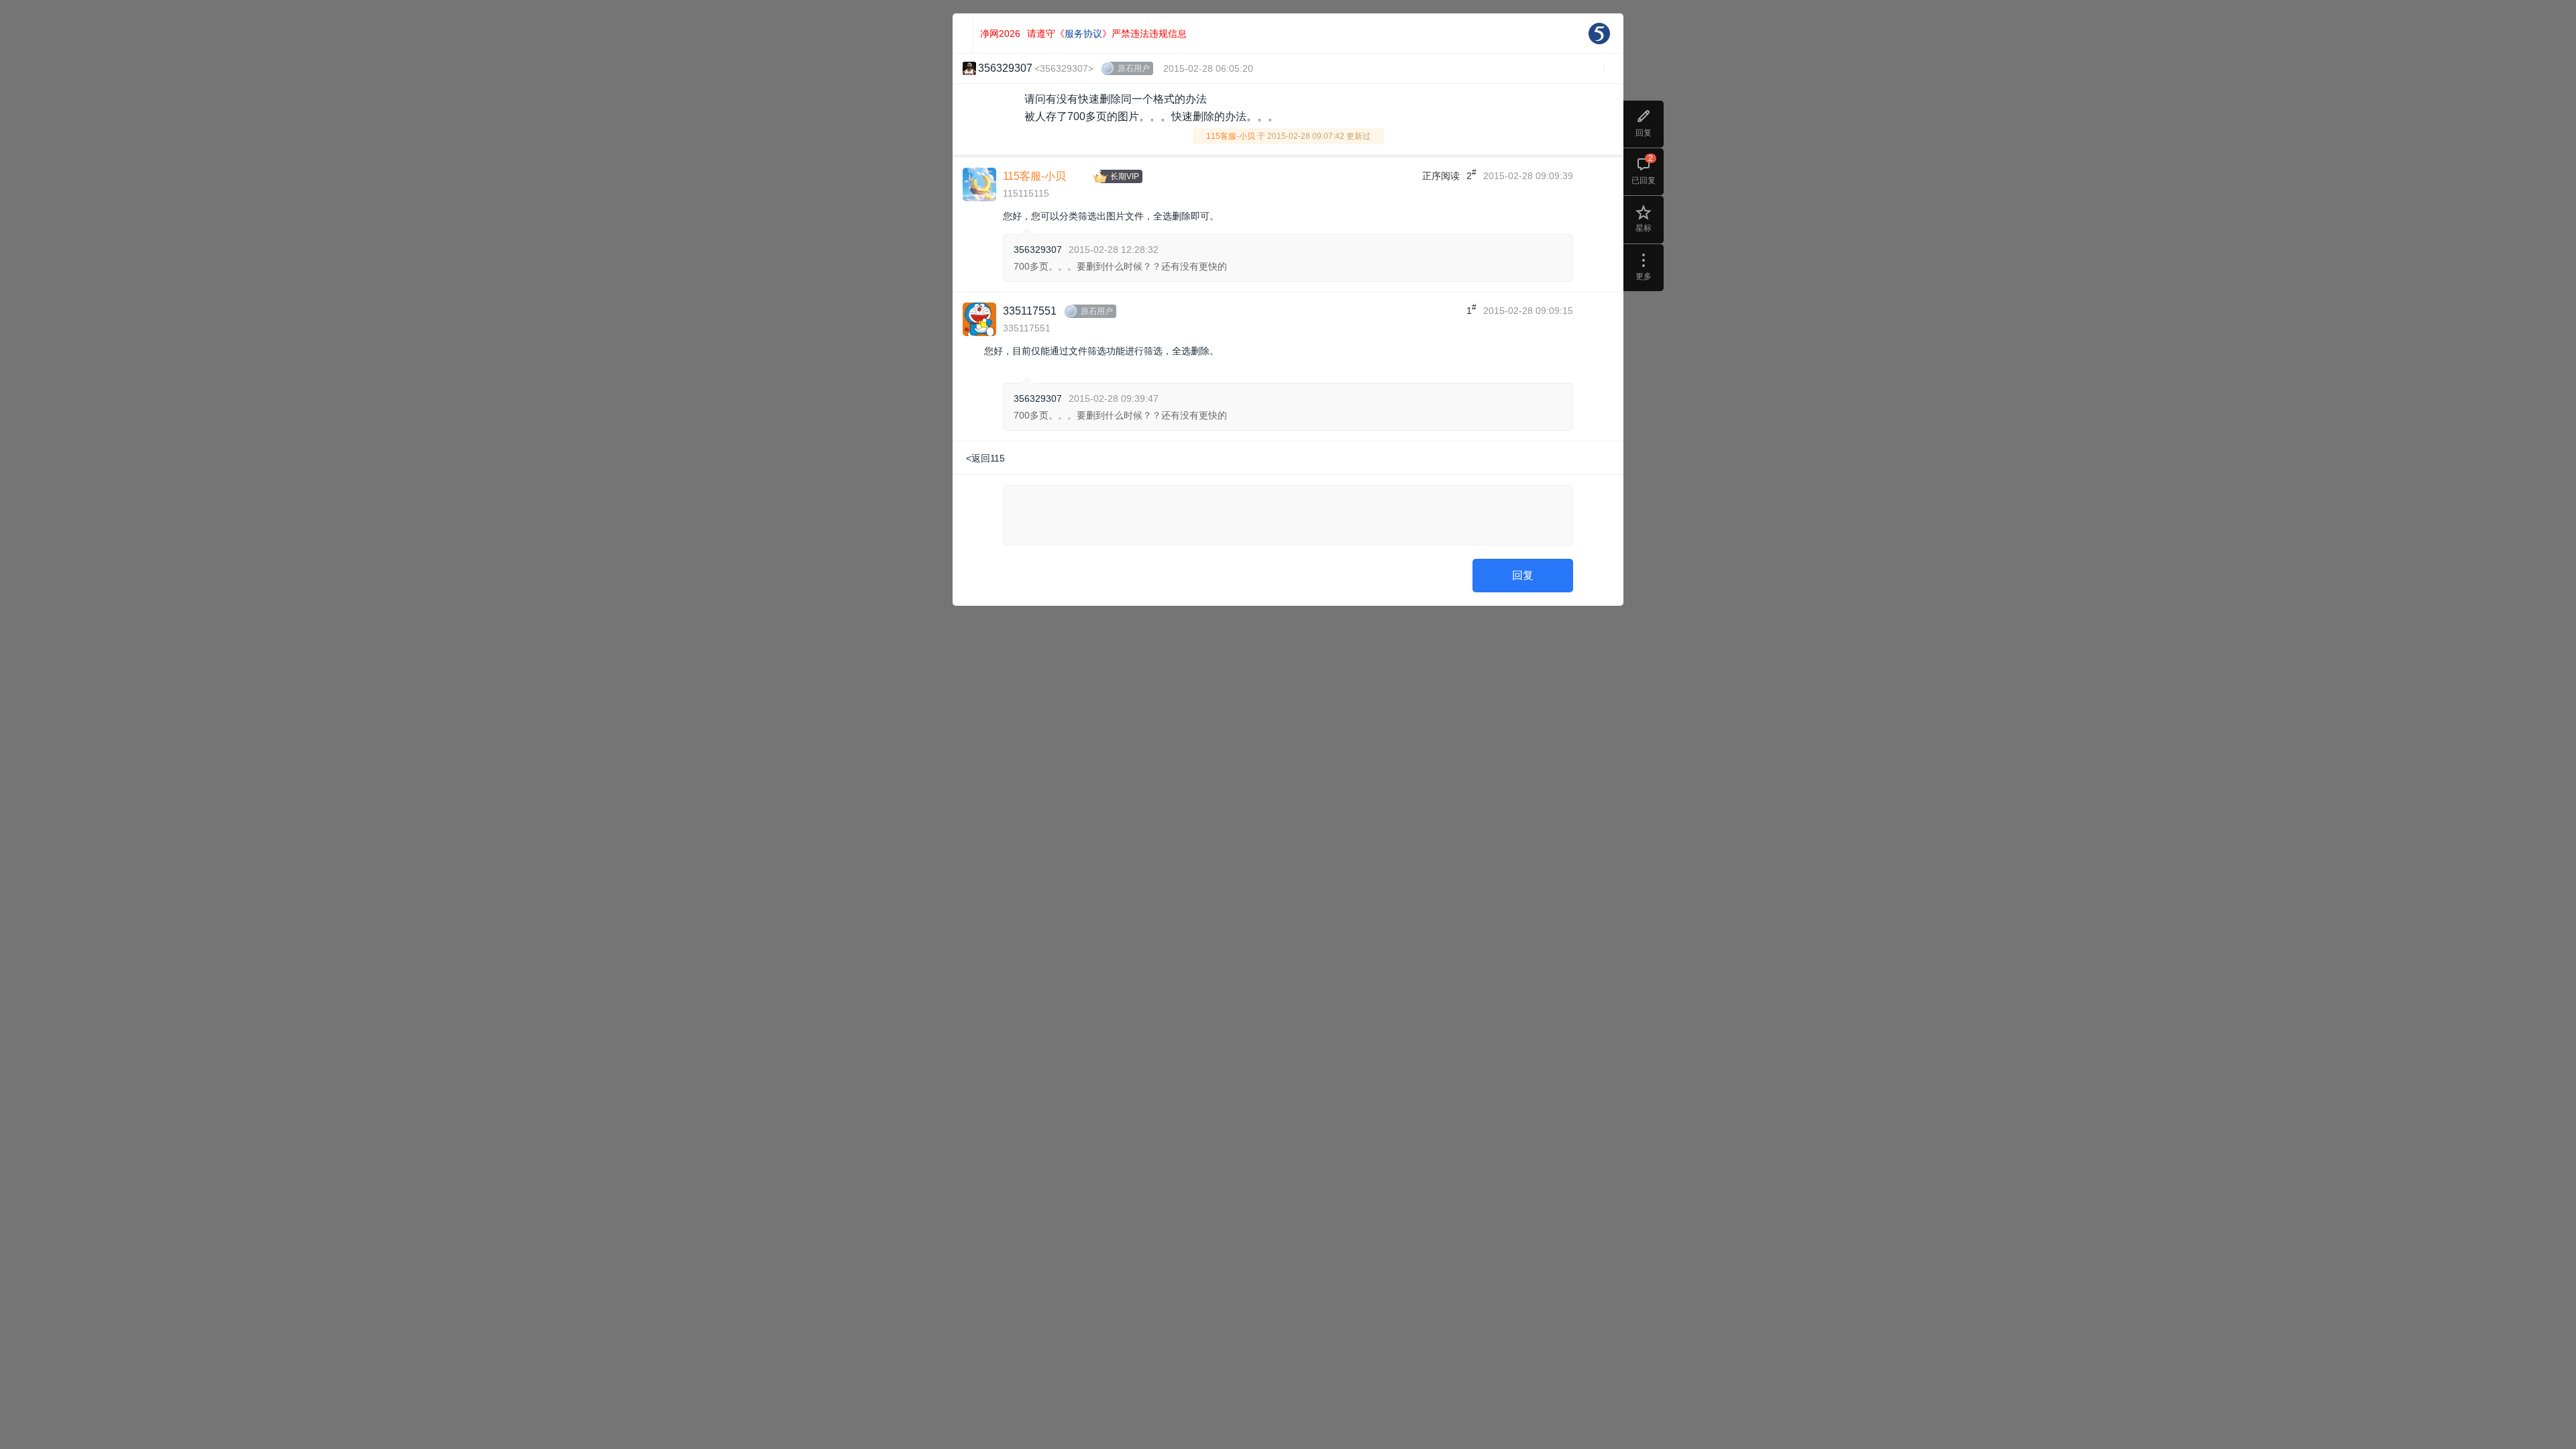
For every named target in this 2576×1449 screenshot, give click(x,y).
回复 (1523, 575)
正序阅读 (1441, 176)
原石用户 (1134, 68)
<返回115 (985, 458)
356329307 (1038, 250)
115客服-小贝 (1231, 136)
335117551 (1030, 311)
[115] (1599, 34)
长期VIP (1125, 176)
